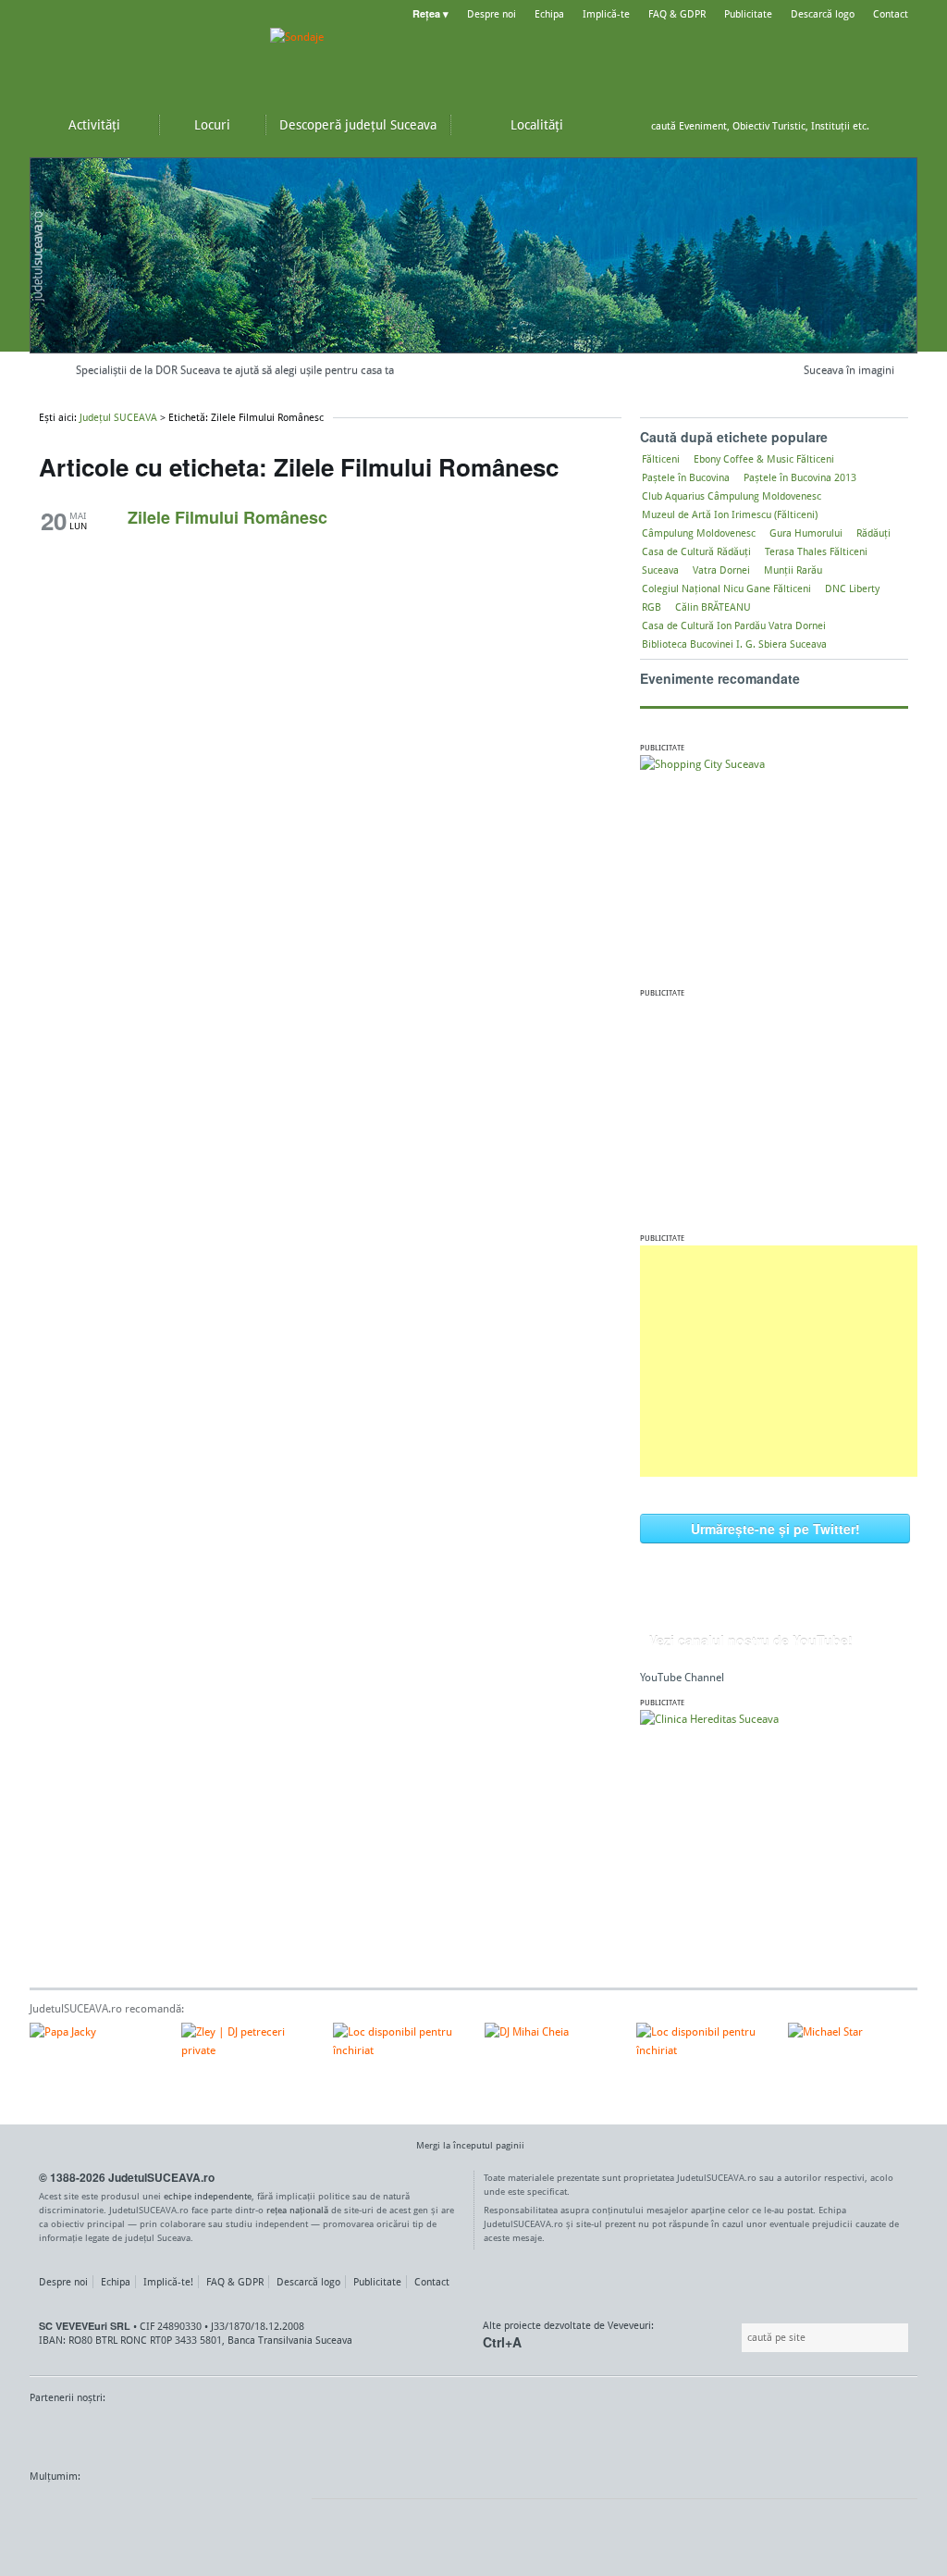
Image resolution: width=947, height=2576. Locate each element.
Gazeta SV (337, 2433)
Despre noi (492, 14)
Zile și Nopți (813, 2433)
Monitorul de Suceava (68, 2433)
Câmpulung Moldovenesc (699, 533)
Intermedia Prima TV (515, 2433)
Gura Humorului (806, 533)
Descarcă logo (823, 14)
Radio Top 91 (639, 2433)
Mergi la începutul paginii (470, 2145)
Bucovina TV (254, 2433)
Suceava (660, 570)
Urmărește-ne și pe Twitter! (775, 1529)
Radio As (883, 2433)
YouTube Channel (682, 1677)
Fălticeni (661, 459)
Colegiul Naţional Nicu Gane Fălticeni (726, 588)
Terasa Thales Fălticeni (816, 551)
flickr (279, 2511)
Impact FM (435, 2433)
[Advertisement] (779, 1361)
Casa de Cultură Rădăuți (696, 551)
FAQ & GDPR (677, 14)
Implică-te (606, 14)
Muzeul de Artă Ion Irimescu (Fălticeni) (730, 514)
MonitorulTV (165, 2433)
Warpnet (726, 2433)
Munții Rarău (793, 570)
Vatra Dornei (721, 570)
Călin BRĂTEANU (713, 607)
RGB (652, 607)
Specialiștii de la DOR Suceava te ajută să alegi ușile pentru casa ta (235, 374)
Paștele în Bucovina (686, 477)
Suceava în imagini (849, 370)
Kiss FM (573, 2433)
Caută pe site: (739, 2338)
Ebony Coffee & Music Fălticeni (764, 459)
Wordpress (76, 2511)
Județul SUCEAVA (141, 56)
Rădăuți (873, 533)
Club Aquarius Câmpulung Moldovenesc (732, 496)
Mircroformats (184, 2511)
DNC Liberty (852, 588)
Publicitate (748, 14)
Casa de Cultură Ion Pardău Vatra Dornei (734, 625)
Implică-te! (168, 2282)
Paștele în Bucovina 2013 (800, 477)
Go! (899, 126)
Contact (891, 14)
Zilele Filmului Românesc (228, 517)
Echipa (549, 14)
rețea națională (297, 2210)
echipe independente (208, 2196)
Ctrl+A (502, 2342)
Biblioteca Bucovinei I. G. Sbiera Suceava (734, 644)
